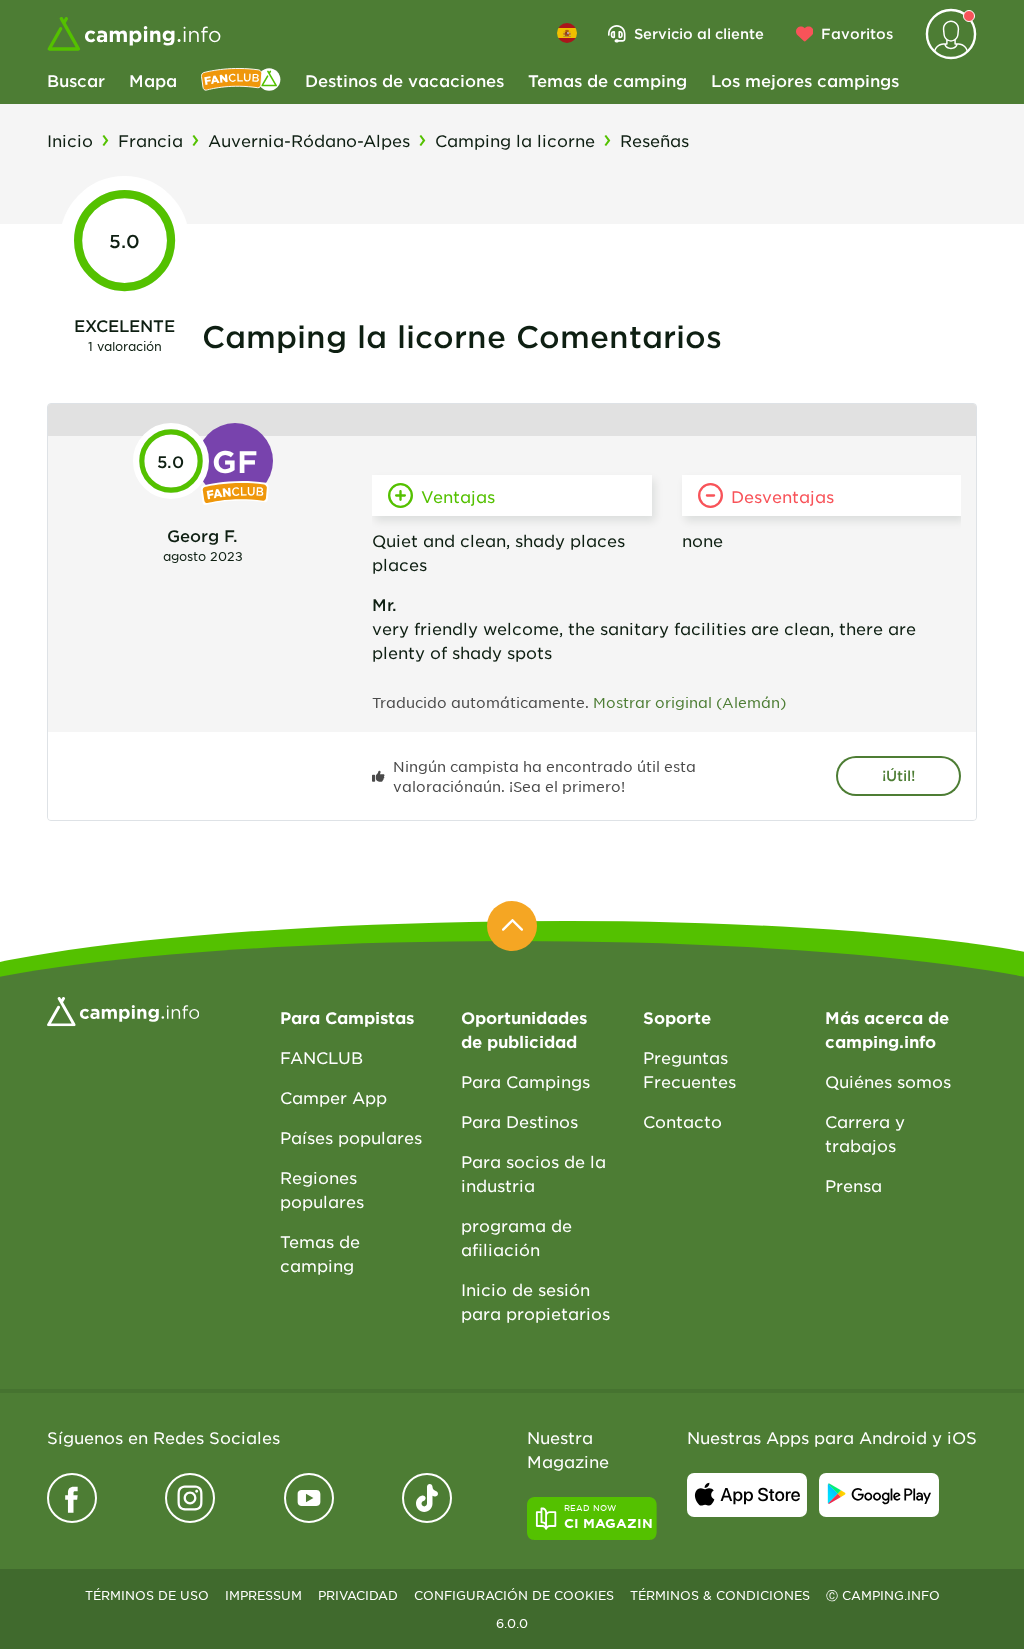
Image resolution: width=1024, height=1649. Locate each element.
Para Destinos (519, 1121)
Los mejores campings (805, 80)
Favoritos (857, 33)
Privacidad (358, 1595)
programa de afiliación (516, 1237)
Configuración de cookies (514, 1595)
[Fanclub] (241, 80)
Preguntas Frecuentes (689, 1069)
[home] (123, 1009)
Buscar (76, 80)
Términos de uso (147, 1595)
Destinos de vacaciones (404, 80)
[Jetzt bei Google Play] (879, 1495)
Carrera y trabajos (865, 1133)
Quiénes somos (888, 1081)
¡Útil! (898, 775)
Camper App (333, 1097)
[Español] (567, 33)
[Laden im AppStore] (747, 1495)
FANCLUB (321, 1057)
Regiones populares (322, 1189)
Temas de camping (607, 80)
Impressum (263, 1595)
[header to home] (134, 34)
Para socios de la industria (533, 1173)
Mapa (153, 80)
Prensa (853, 1185)
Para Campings (525, 1081)
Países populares (351, 1137)
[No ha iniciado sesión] (951, 34)
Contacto (682, 1121)
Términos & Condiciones (720, 1595)
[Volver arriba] (512, 926)
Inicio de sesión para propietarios (535, 1301)
